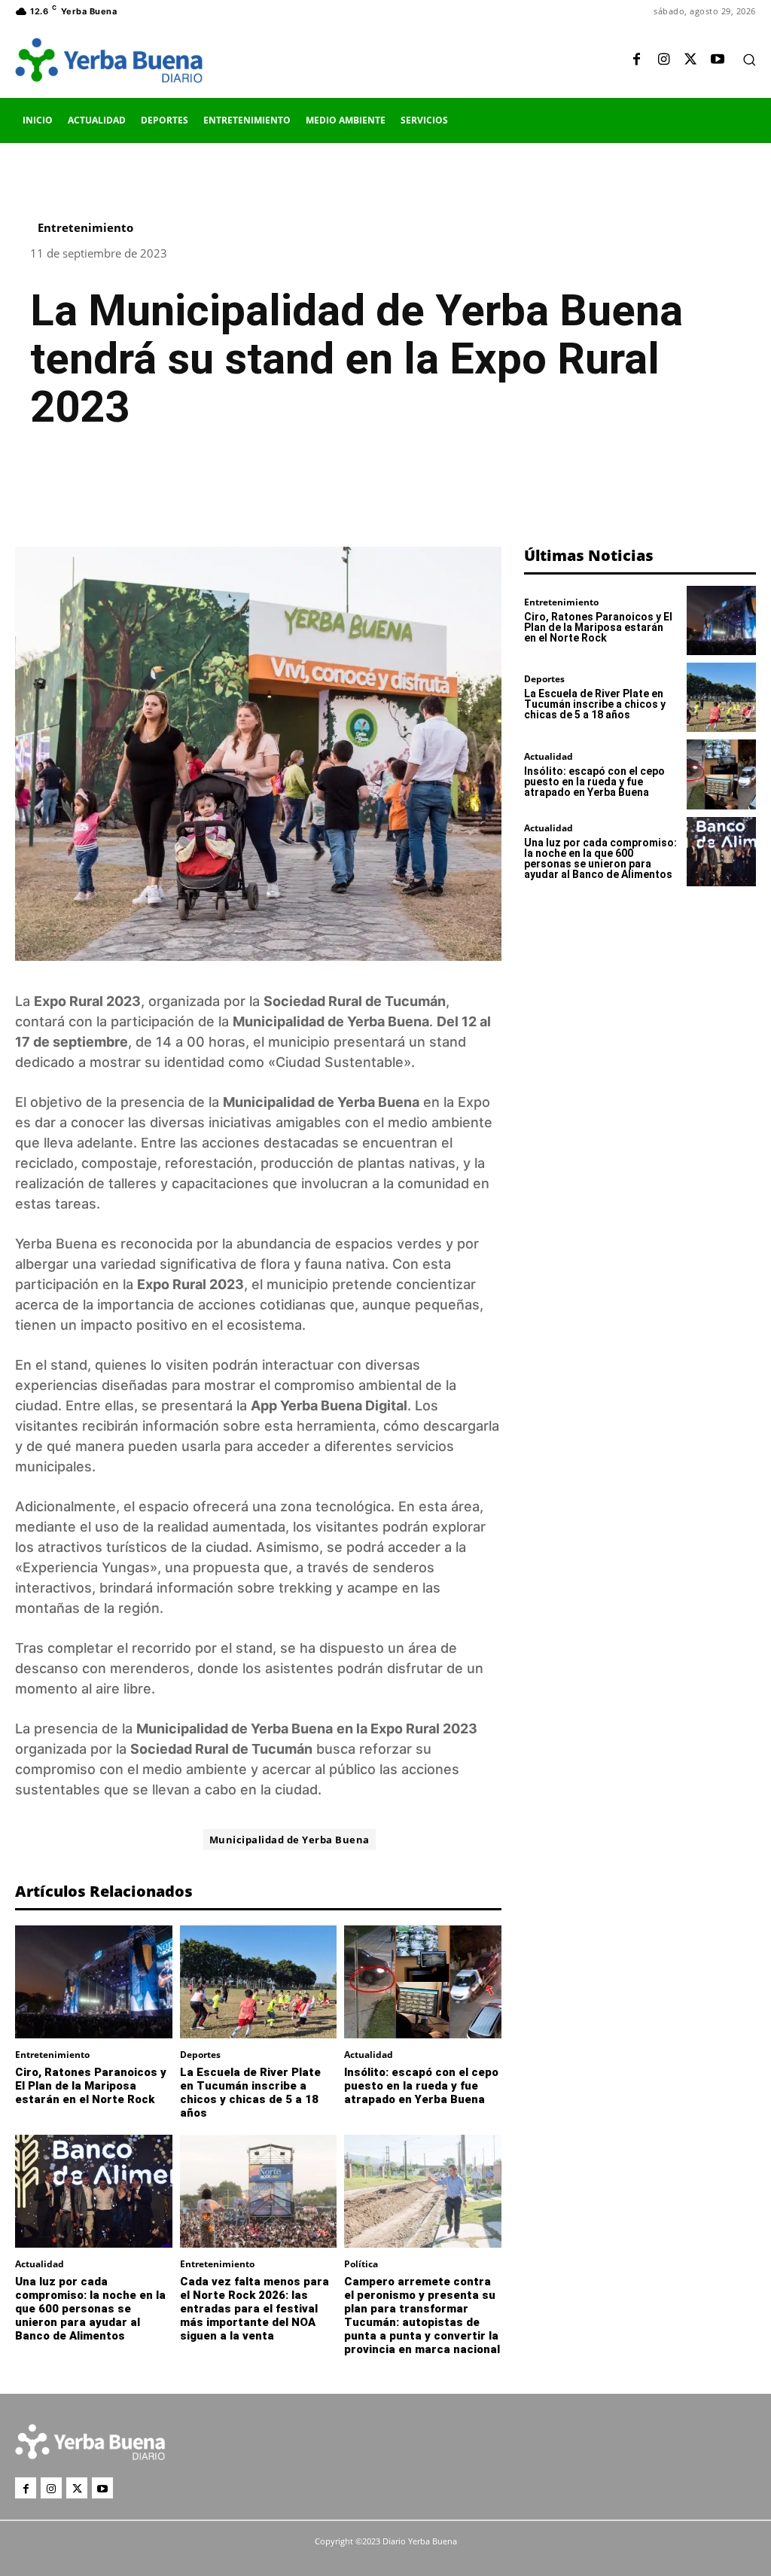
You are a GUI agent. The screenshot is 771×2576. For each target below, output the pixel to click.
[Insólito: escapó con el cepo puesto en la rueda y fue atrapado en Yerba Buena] (423, 1982)
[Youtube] (718, 60)
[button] (749, 59)
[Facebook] (636, 60)
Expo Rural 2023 (87, 1001)
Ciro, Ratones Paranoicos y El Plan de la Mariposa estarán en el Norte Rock (91, 2086)
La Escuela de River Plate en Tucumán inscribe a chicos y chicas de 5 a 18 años (250, 2093)
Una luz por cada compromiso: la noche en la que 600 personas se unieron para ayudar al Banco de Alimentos (90, 2309)
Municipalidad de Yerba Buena (290, 1840)
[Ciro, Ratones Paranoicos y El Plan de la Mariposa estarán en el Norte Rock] (94, 1982)
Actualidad (369, 2055)
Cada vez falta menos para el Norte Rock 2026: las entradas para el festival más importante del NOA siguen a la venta (254, 2309)
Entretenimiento (85, 228)
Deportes (200, 2055)
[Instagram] (663, 60)
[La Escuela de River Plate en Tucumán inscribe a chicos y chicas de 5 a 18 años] (259, 1982)
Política (361, 2264)
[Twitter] (690, 60)
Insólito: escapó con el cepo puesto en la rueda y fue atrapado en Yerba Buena (421, 2086)
